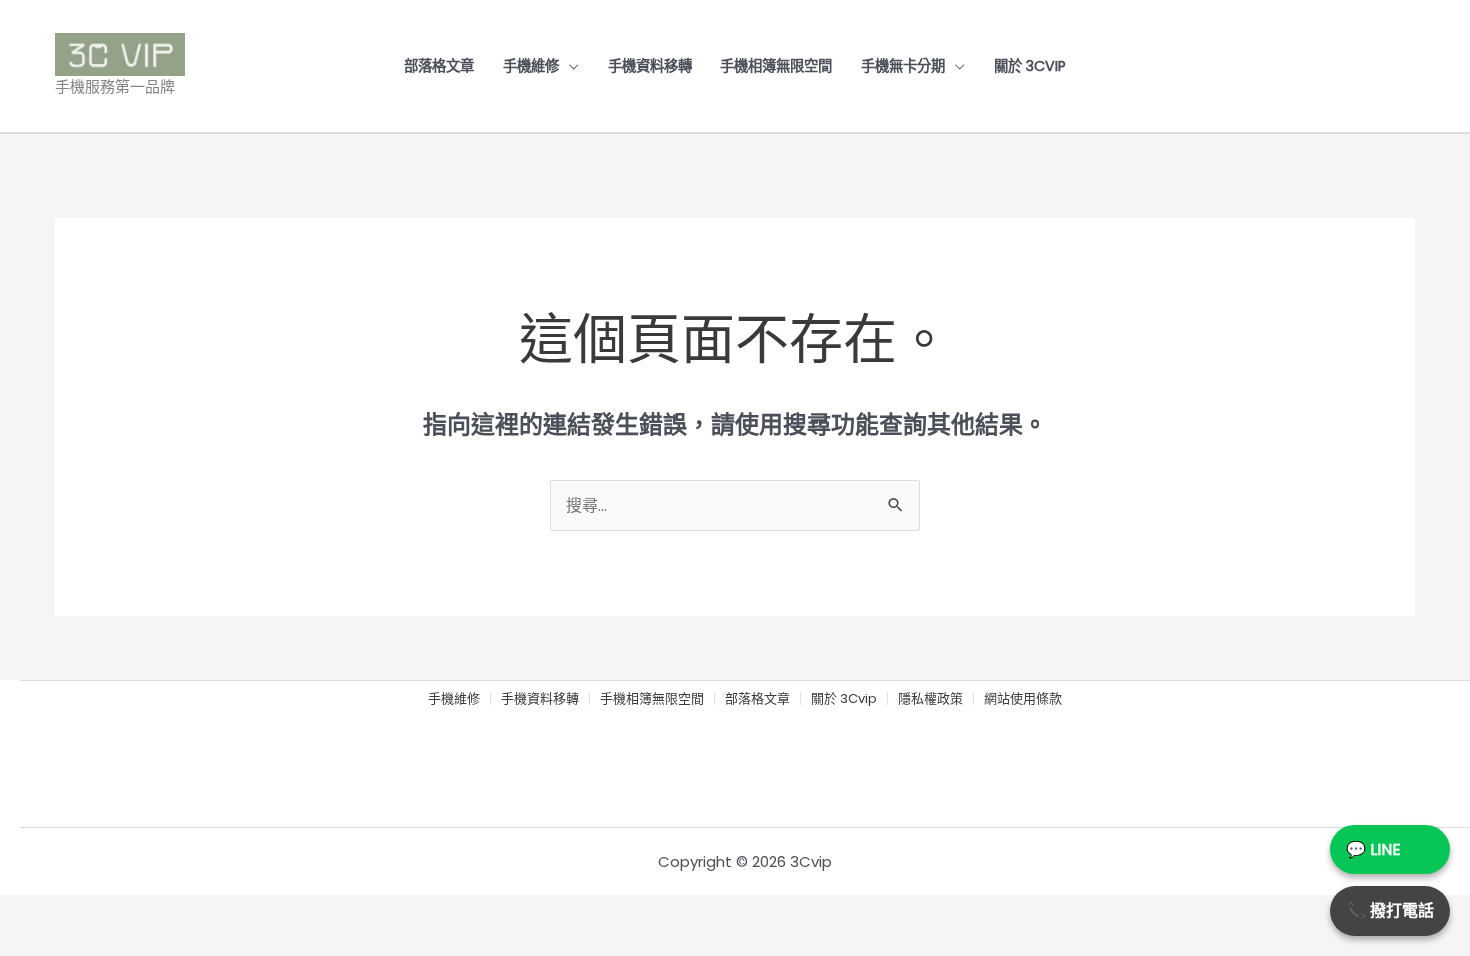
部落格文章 (439, 66)
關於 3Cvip (1030, 66)
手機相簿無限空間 (776, 66)
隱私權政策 (930, 699)
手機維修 (531, 66)
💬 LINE (1373, 849)
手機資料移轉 (650, 66)
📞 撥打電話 (1390, 910)
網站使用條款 (1023, 699)
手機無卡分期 (903, 66)
